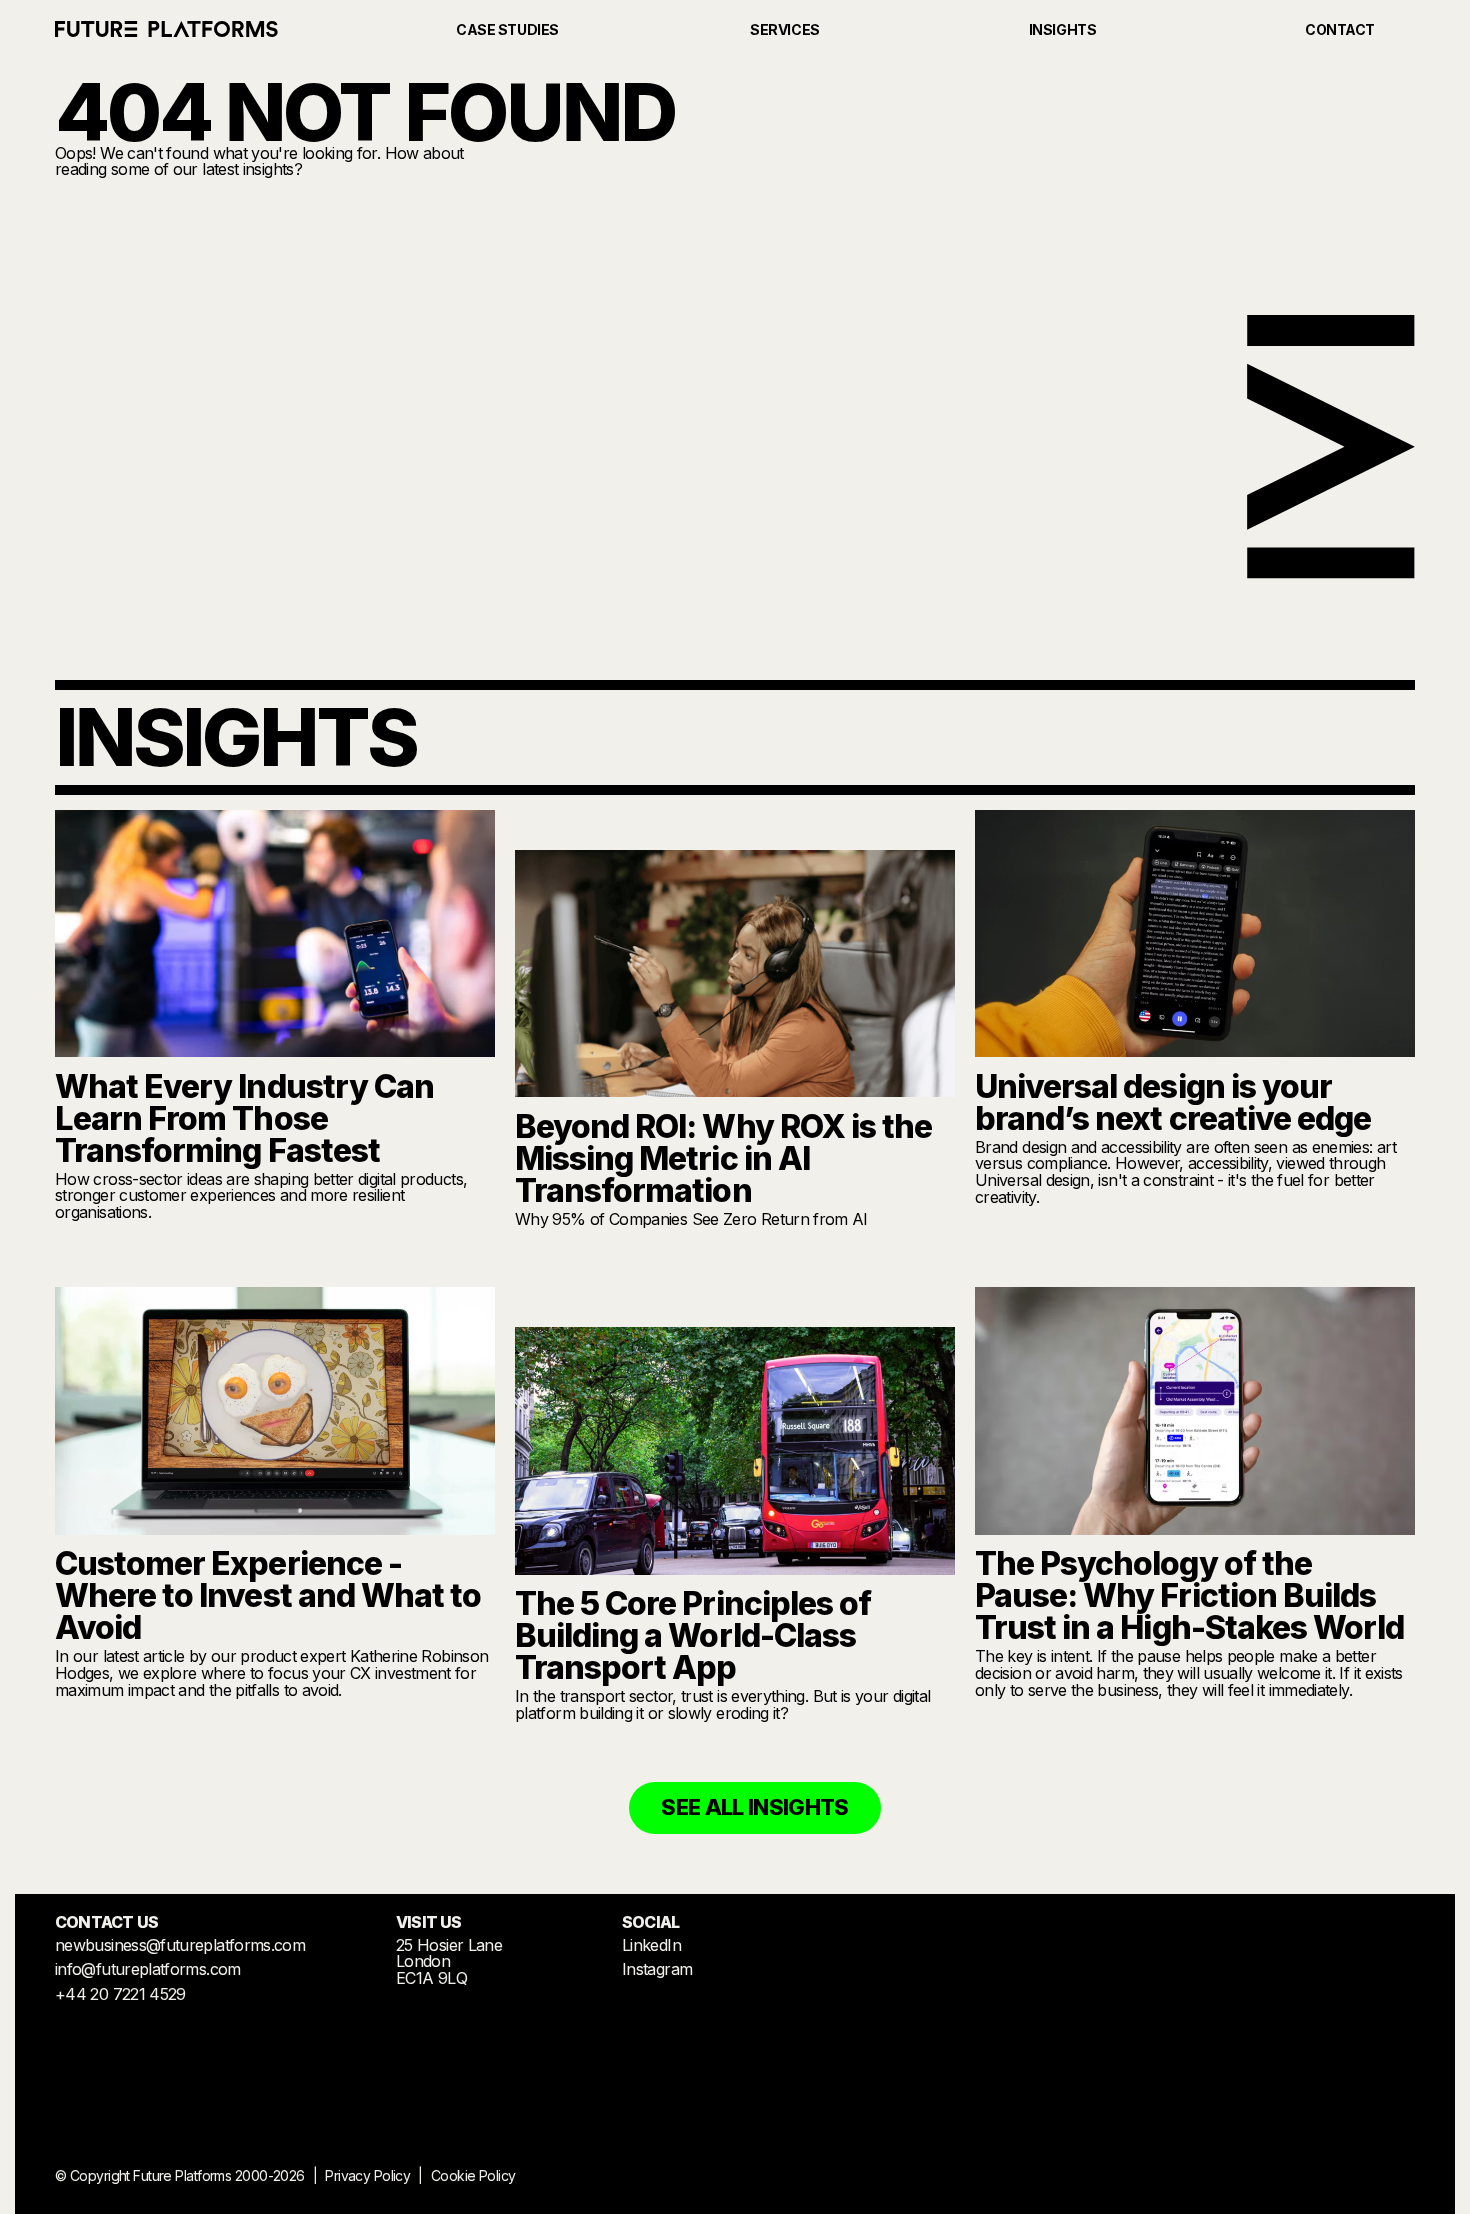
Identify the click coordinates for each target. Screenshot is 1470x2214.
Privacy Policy (367, 2175)
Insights (1063, 29)
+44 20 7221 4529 (120, 1994)
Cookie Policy (473, 2175)
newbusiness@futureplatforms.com (180, 1945)
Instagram (657, 1969)
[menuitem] (180, 30)
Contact (1340, 29)
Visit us (449, 1949)
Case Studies (507, 29)
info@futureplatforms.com (148, 1969)
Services (785, 29)
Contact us (106, 1922)
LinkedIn (651, 1945)
